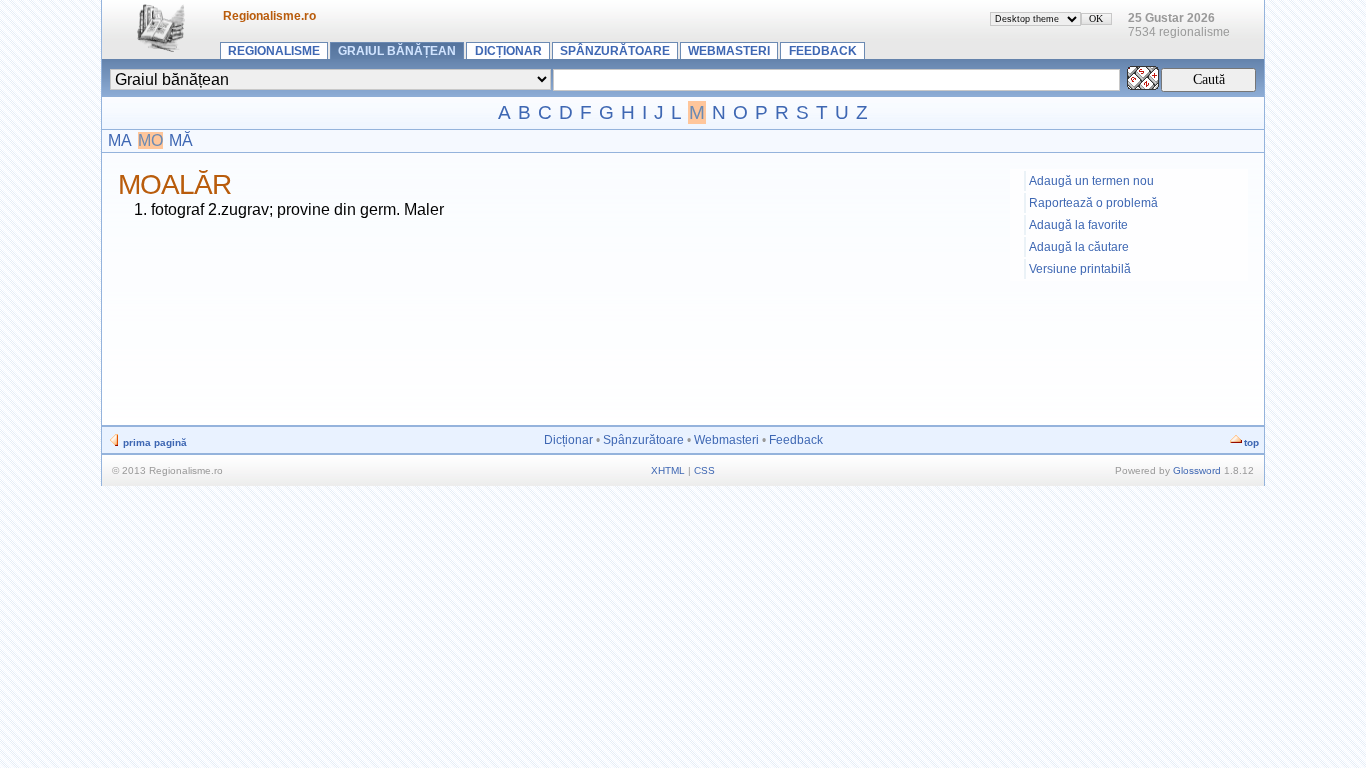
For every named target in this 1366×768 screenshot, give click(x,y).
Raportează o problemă (1093, 203)
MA (120, 140)
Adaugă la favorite (1078, 225)
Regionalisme (274, 51)
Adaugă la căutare (1079, 247)
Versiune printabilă (1080, 269)
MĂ (181, 140)
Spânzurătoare (615, 51)
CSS (704, 470)
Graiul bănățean (397, 51)
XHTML (668, 470)
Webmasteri (729, 51)
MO (150, 140)
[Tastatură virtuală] (1143, 84)
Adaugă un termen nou (1091, 181)
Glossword (1197, 470)
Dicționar (508, 51)
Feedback (823, 51)
